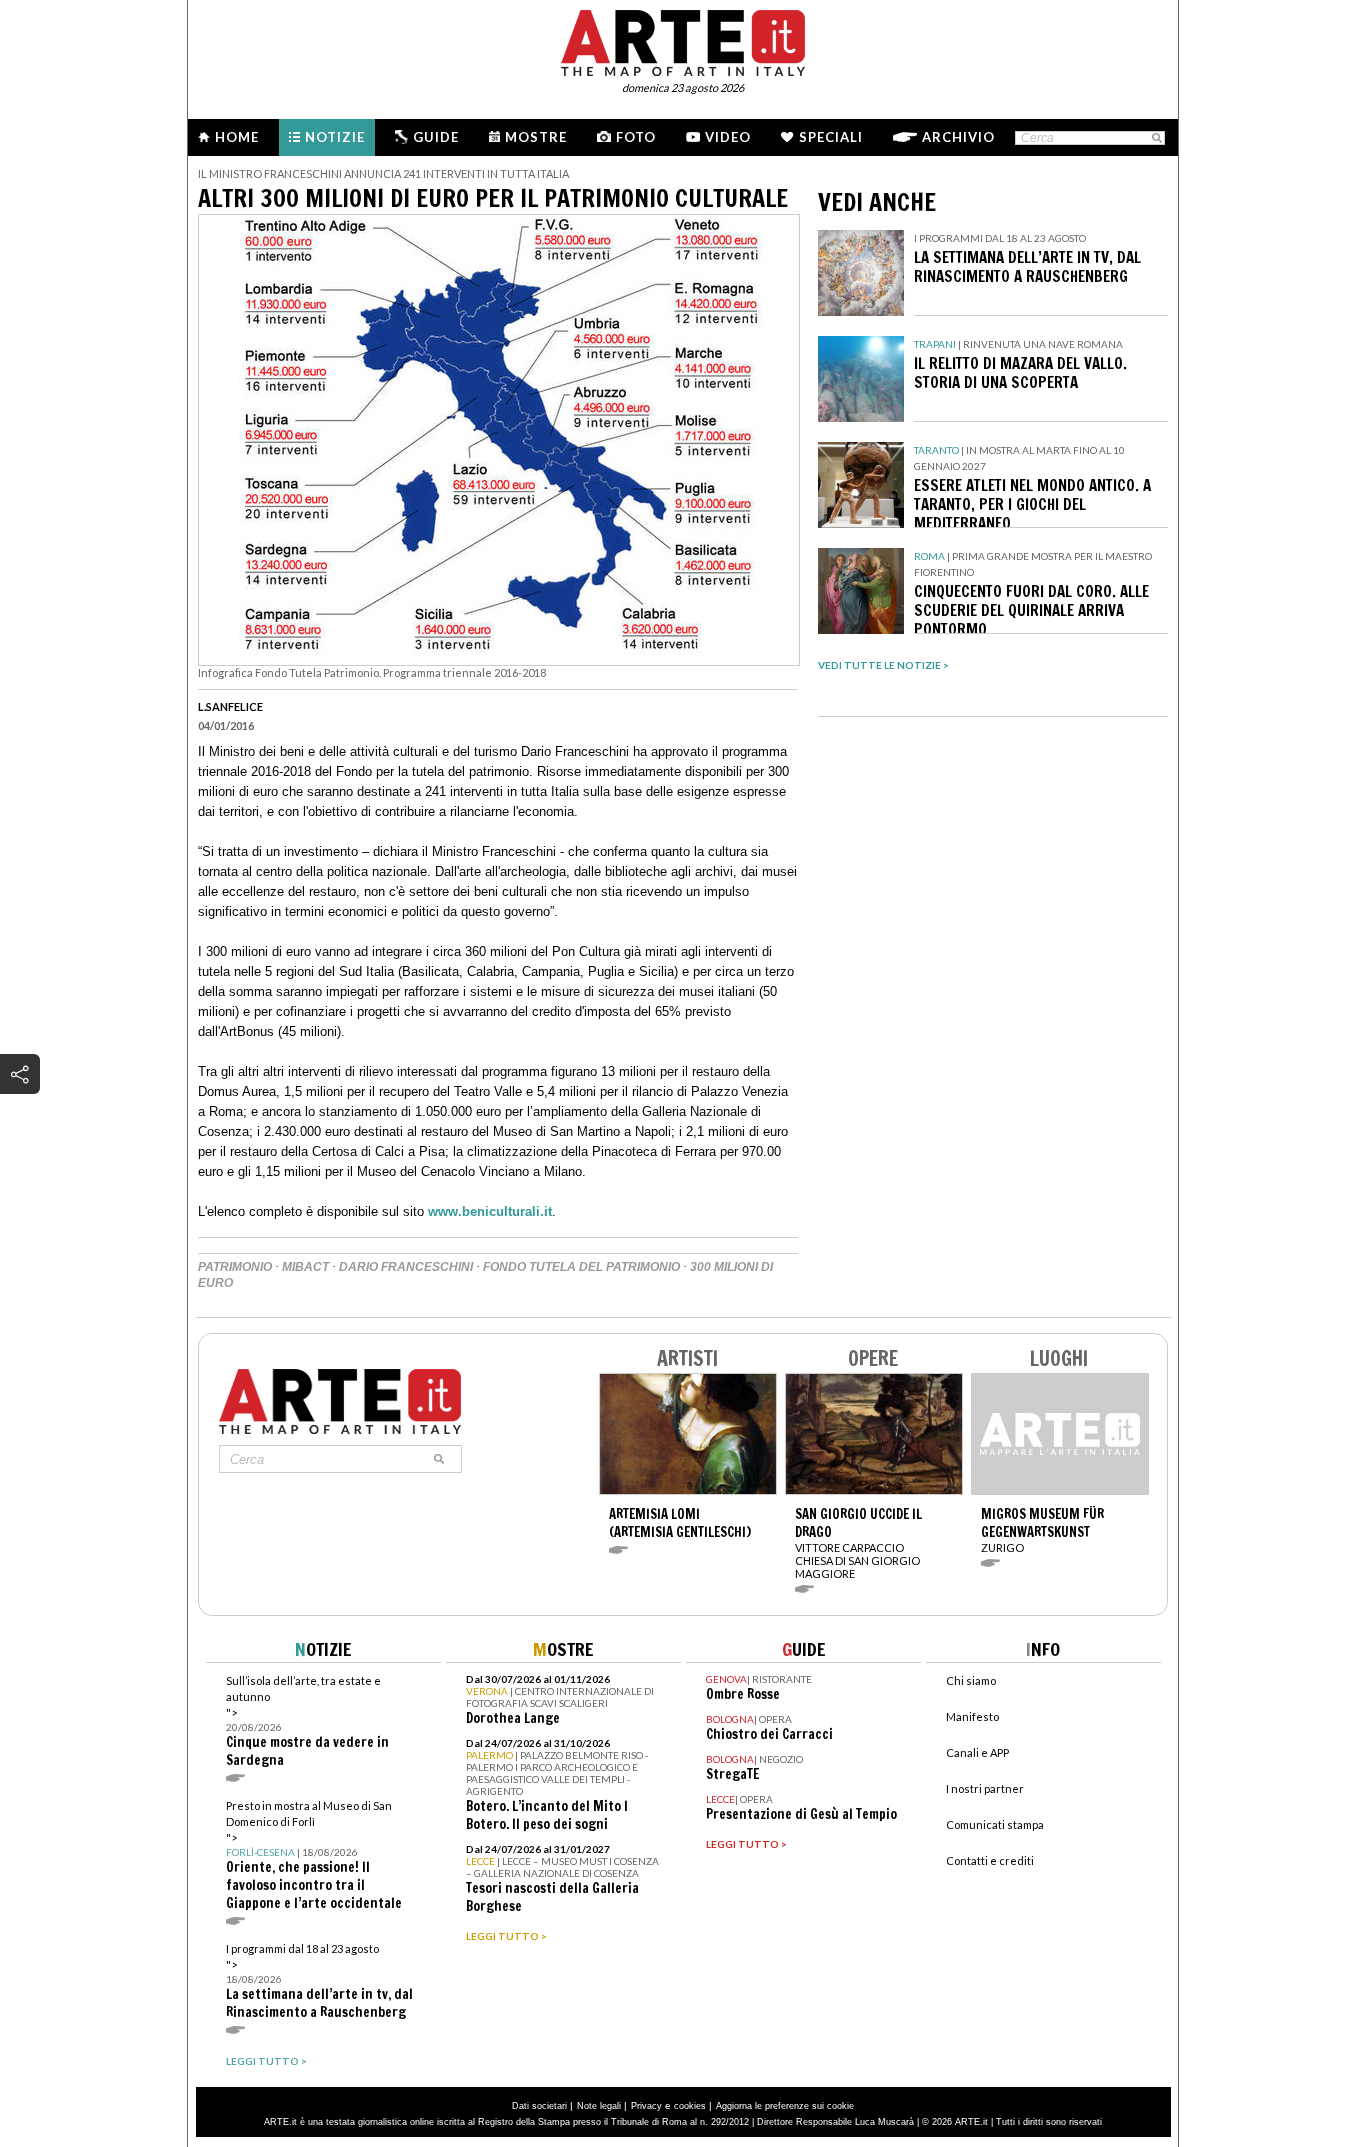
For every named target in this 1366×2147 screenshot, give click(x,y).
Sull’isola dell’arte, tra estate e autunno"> (307, 1721)
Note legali (599, 2106)
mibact (305, 1267)
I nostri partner (985, 1788)
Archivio (958, 137)
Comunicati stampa (995, 1824)
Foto (636, 137)
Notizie (335, 137)
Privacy (646, 2106)
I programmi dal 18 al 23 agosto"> (319, 1981)
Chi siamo (971, 1680)
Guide (436, 137)
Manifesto (972, 1716)
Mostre (536, 137)
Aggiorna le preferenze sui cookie (785, 2106)
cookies (690, 2106)
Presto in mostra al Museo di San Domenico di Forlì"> (314, 1855)
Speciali (831, 137)
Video (728, 137)
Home (237, 137)
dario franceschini (406, 1267)
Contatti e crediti (990, 1860)
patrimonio (235, 1267)
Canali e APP (977, 1752)
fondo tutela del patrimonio (581, 1267)
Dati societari (539, 2106)
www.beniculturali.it (490, 1211)
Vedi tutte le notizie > (883, 665)
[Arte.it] (683, 40)
